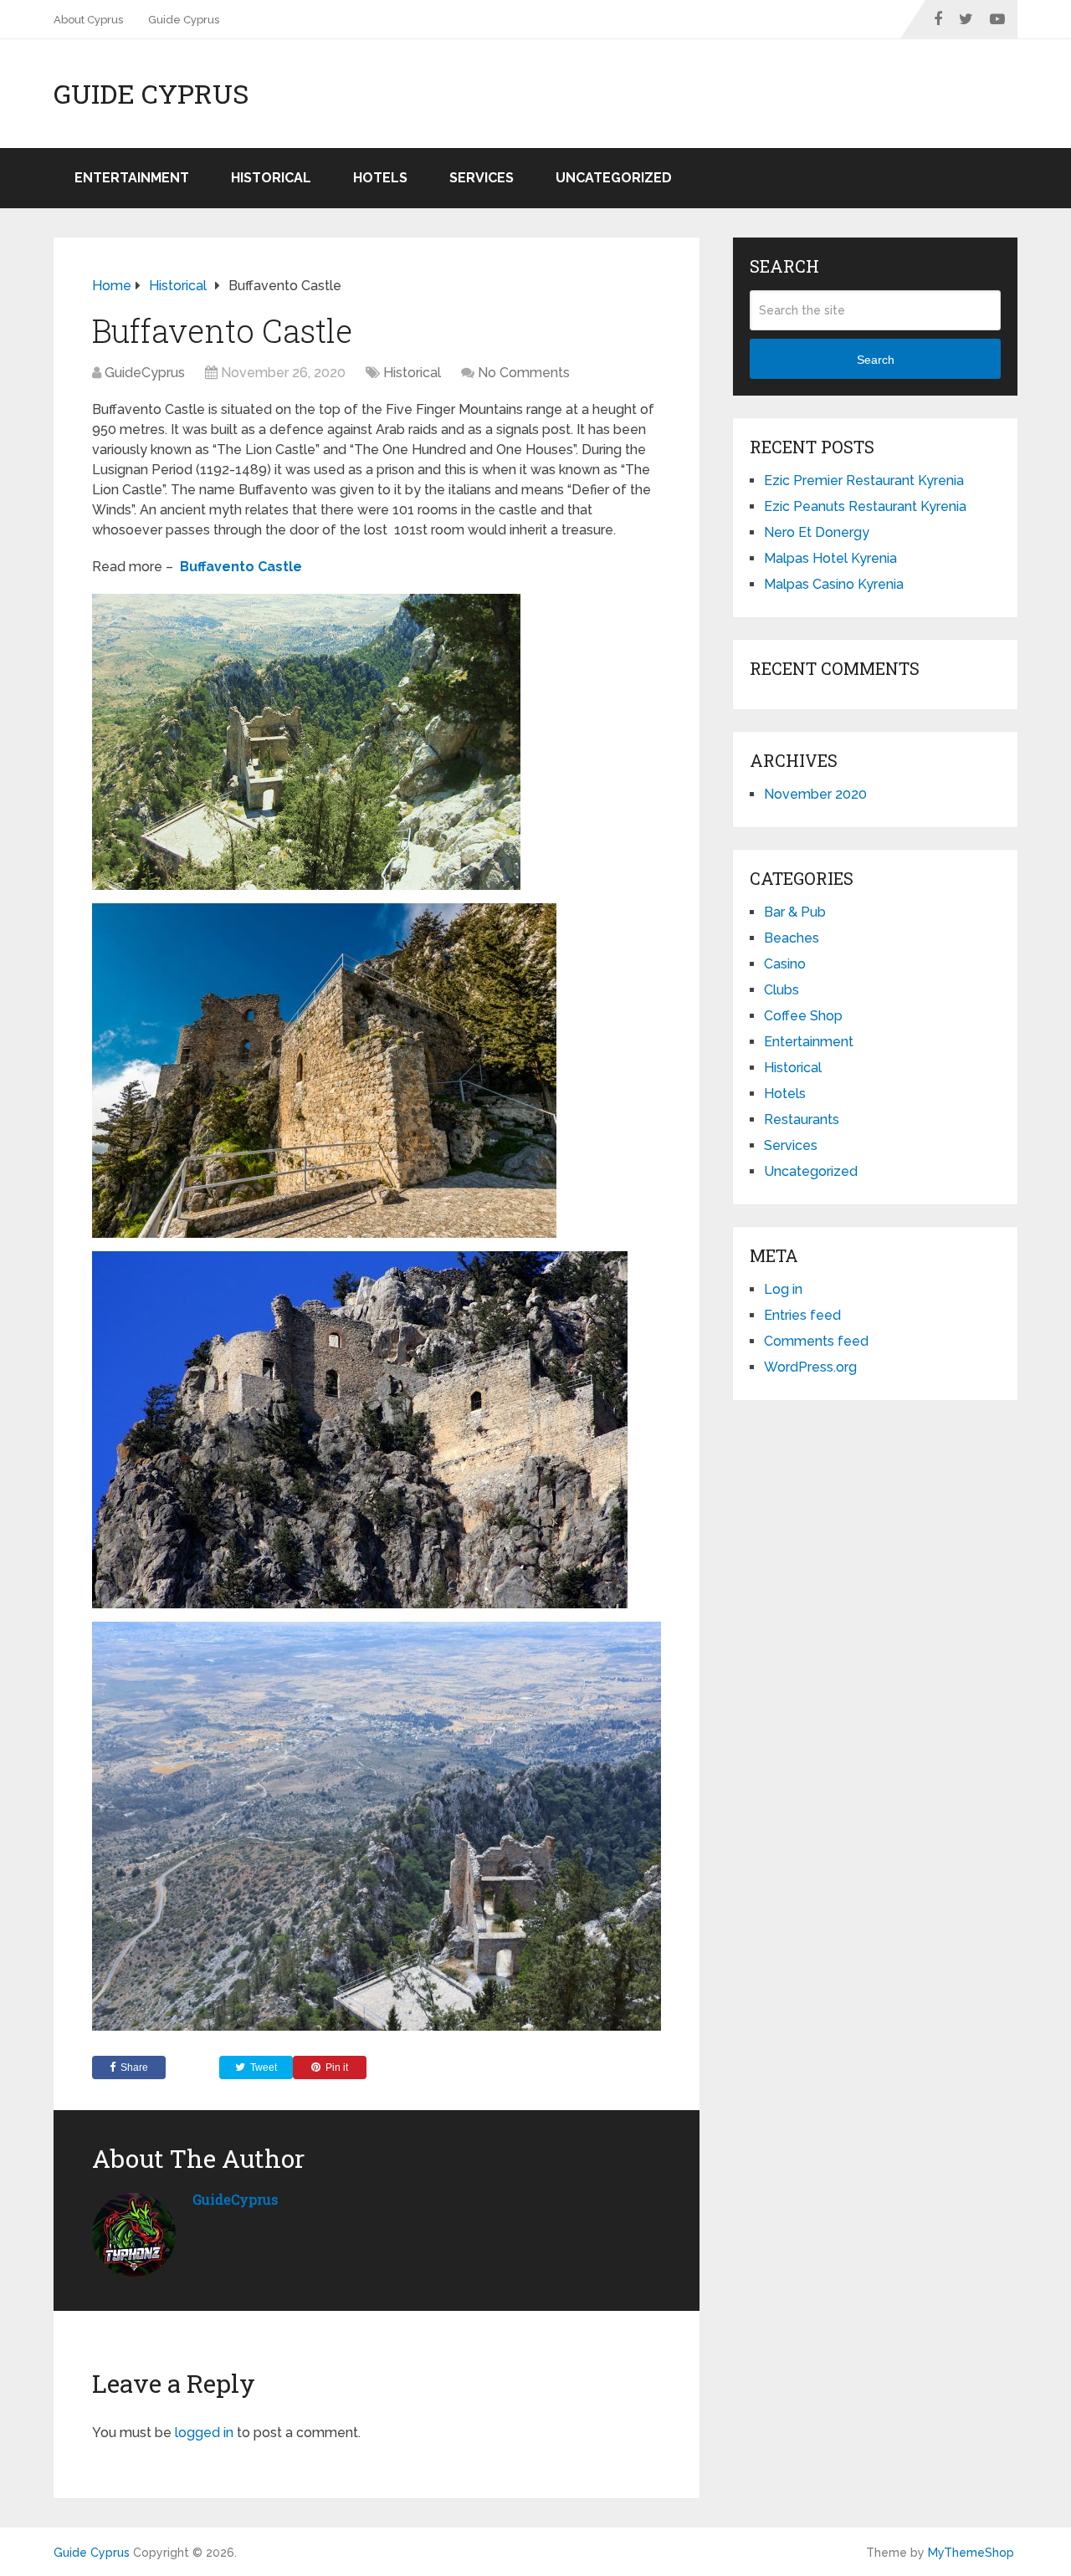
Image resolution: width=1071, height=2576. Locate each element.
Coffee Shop (803, 1016)
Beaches (792, 938)
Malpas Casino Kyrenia (834, 584)
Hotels (380, 178)
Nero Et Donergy (817, 532)
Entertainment (132, 178)
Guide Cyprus (184, 20)
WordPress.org (810, 1367)
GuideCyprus (145, 373)
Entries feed (802, 1315)
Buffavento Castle (241, 567)
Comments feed (816, 1341)
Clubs (781, 990)
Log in (783, 1289)
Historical (271, 178)
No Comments (524, 373)
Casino (785, 964)
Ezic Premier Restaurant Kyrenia (864, 480)
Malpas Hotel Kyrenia (830, 558)
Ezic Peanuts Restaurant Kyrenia (865, 506)
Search (876, 360)
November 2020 (815, 794)
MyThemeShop (971, 2553)
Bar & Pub (795, 912)
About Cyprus (88, 20)
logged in (204, 2433)
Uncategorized (614, 178)
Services (482, 178)
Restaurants (802, 1119)
